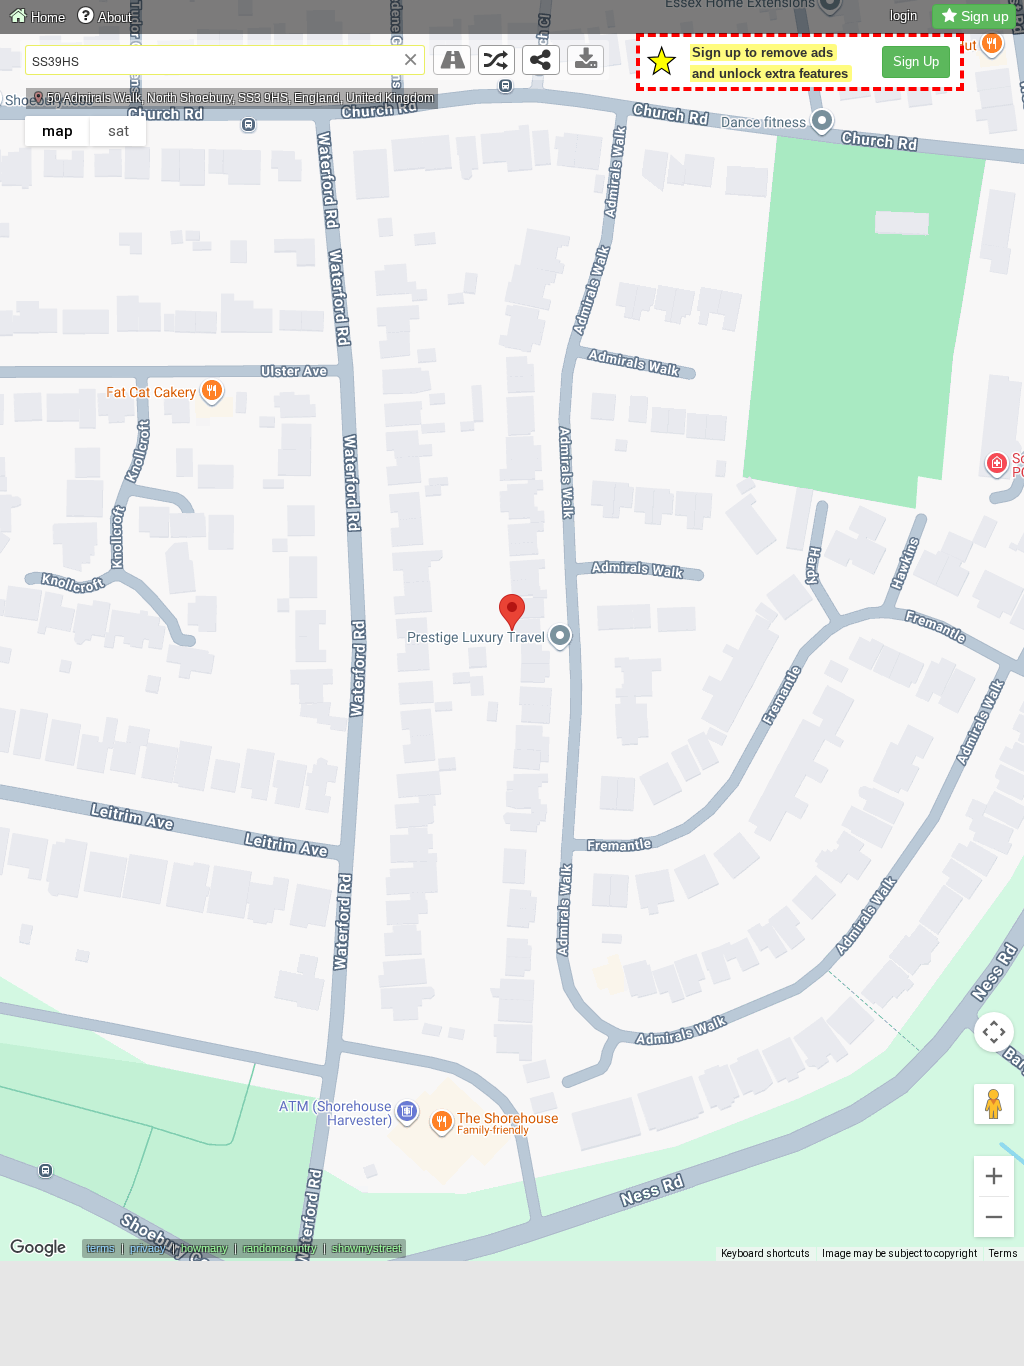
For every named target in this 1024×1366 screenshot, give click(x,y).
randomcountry (280, 1248)
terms (101, 1248)
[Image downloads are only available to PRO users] (586, 60)
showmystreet (366, 1248)
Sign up (985, 16)
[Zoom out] (994, 1217)
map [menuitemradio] (57, 131)
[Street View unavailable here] (452, 60)
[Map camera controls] (994, 1032)
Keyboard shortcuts (765, 1253)
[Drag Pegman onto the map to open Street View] (994, 1104)
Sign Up (916, 61)
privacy (148, 1248)
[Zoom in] (994, 1176)
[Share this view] (541, 60)
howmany (204, 1248)
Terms (1003, 1253)
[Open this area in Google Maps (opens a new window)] (38, 1248)
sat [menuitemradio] (118, 131)
